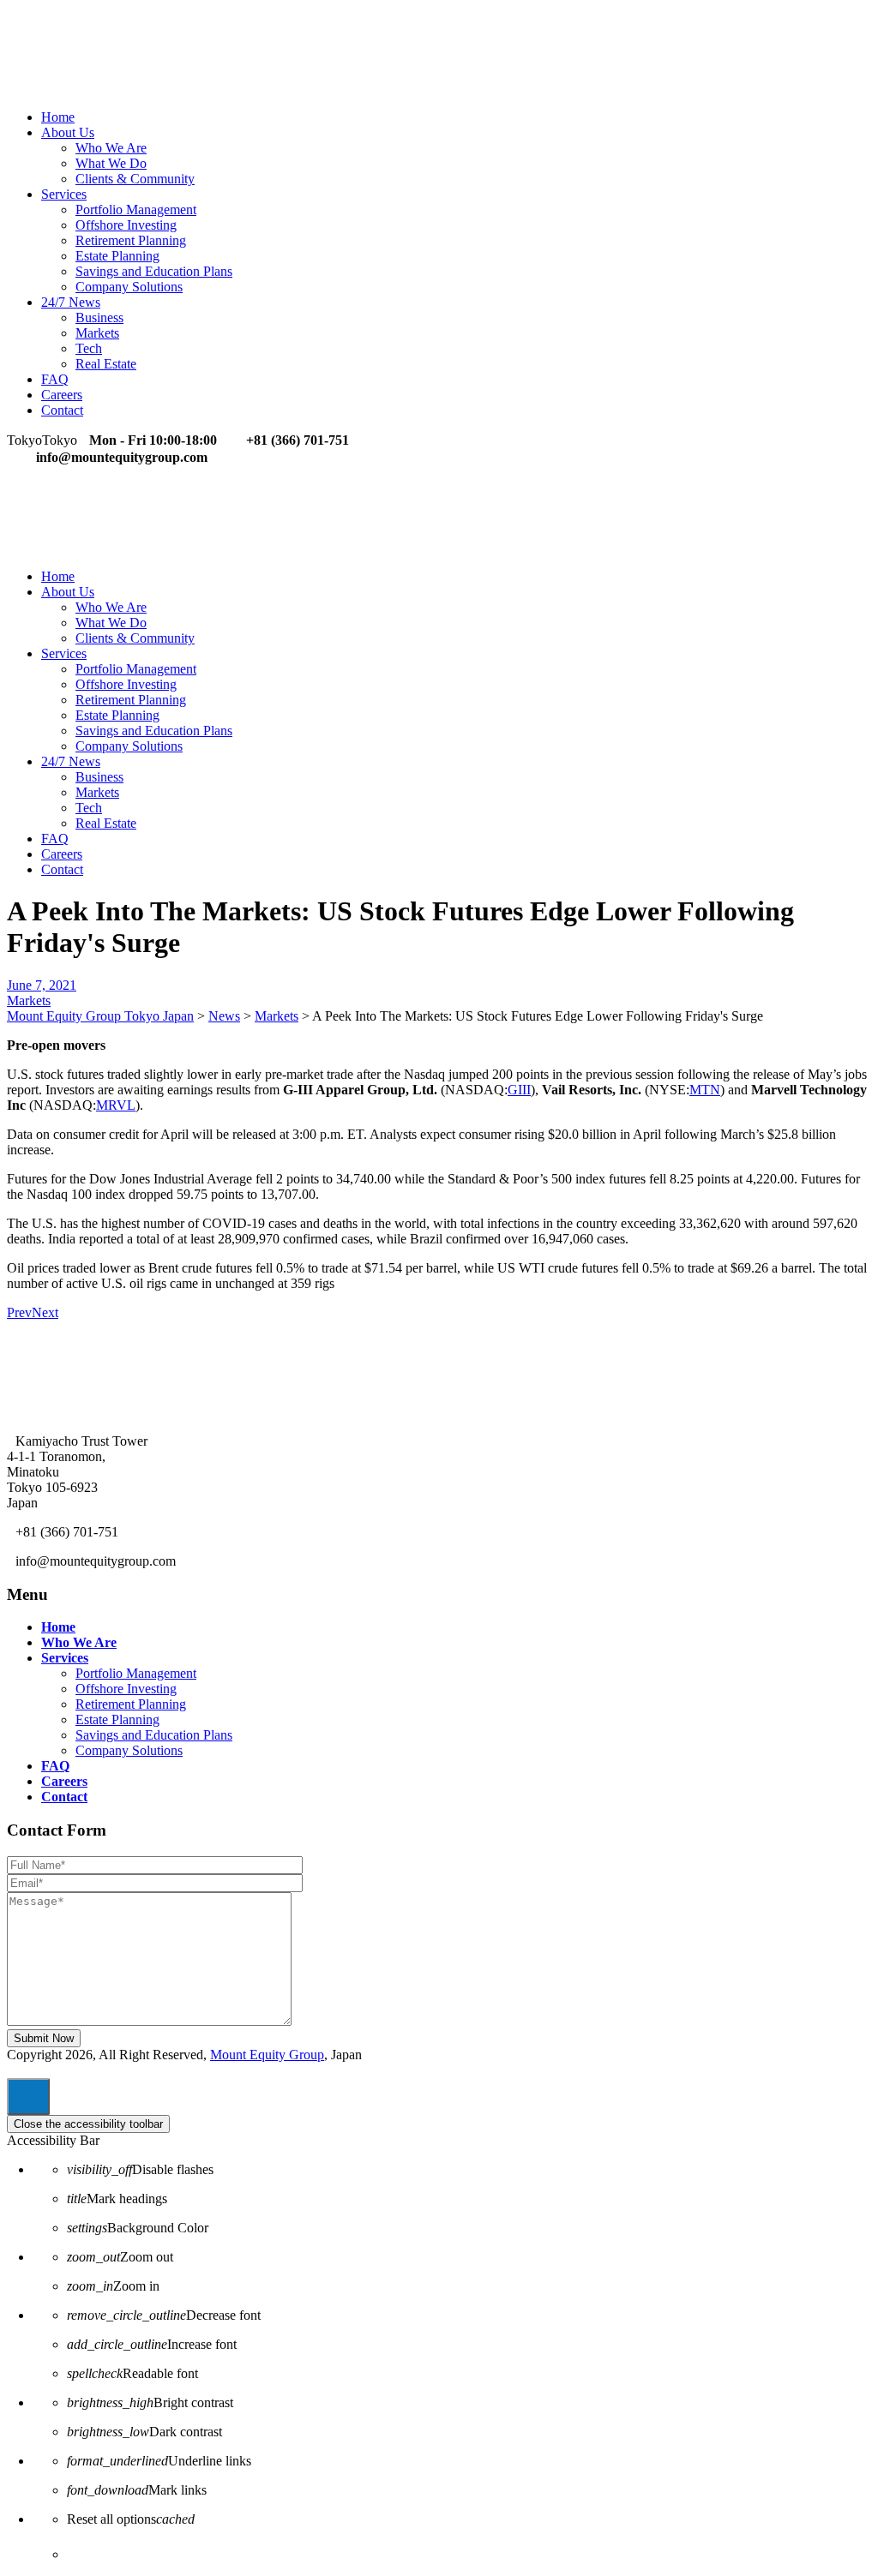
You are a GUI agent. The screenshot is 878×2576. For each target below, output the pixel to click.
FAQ (55, 379)
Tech (89, 348)
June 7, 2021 (42, 985)
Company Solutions (129, 287)
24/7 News (71, 302)
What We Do (111, 163)
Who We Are (111, 148)
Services (64, 194)
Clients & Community (135, 179)
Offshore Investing (126, 225)
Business (99, 318)
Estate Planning (117, 256)
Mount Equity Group (267, 2055)
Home (58, 117)
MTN (705, 1090)
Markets (97, 333)
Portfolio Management (136, 210)
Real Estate (106, 364)
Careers (62, 395)
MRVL (116, 1105)
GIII (519, 1090)
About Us (68, 132)
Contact (62, 410)
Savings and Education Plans (154, 271)
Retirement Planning (131, 240)
